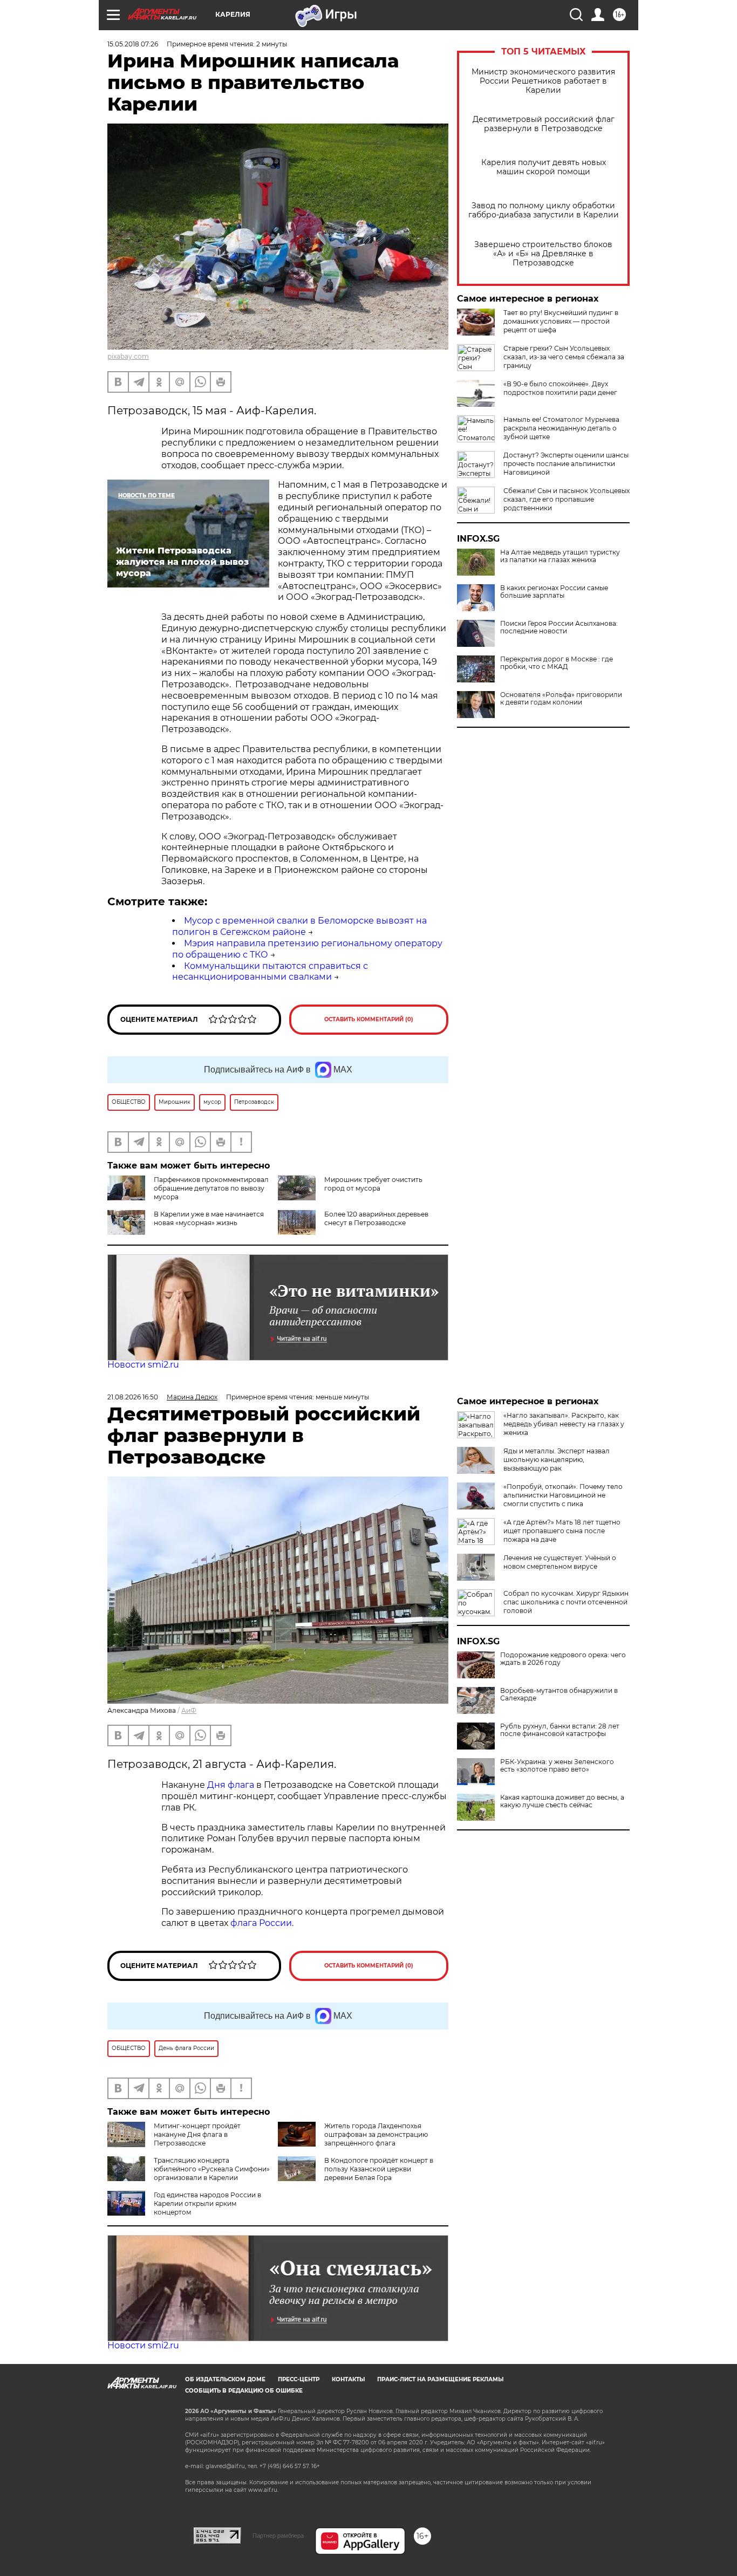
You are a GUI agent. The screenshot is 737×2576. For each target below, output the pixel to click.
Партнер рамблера (278, 2536)
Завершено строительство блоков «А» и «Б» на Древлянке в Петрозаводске (543, 254)
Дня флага (231, 1785)
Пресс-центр (299, 2379)
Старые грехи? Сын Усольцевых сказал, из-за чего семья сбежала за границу (564, 357)
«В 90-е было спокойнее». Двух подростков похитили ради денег (560, 388)
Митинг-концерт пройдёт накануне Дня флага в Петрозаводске (197, 2134)
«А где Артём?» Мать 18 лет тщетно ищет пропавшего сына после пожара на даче (562, 1531)
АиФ (189, 1710)
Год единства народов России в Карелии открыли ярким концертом (207, 2203)
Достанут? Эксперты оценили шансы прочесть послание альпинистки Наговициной (566, 464)
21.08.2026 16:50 (133, 1397)
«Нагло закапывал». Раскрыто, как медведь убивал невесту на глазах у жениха (564, 1424)
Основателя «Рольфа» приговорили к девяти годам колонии (561, 699)
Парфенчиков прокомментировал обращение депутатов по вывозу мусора (211, 1188)
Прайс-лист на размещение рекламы (440, 2379)
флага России (260, 1923)
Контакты (348, 2379)
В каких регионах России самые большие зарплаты (554, 592)
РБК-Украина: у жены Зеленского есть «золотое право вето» (557, 1766)
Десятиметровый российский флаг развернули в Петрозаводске (544, 124)
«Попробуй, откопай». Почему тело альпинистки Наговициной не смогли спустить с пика (563, 1495)
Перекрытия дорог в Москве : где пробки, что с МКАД (557, 663)
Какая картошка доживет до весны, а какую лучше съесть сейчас (562, 1801)
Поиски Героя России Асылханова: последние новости (559, 627)
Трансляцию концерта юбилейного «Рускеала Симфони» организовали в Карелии (212, 2169)
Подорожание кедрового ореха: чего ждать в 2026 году (563, 1659)
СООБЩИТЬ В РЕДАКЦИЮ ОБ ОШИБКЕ (244, 2391)
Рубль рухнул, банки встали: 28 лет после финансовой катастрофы (560, 1730)
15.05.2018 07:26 (133, 44)
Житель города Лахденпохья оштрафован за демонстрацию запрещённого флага (376, 2134)
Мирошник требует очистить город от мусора (373, 1184)
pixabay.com (128, 356)
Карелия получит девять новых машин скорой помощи (544, 167)
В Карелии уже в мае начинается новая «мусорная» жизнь (209, 1218)
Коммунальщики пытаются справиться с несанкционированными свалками (270, 972)
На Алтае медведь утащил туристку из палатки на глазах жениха (560, 556)
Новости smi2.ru (143, 1365)
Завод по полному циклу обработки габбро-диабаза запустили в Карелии (544, 210)
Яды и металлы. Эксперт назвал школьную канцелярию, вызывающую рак (557, 1460)
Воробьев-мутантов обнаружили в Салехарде (559, 1694)
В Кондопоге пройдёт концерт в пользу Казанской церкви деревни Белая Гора (379, 2169)
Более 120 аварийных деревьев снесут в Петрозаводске (376, 1218)
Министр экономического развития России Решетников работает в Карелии (543, 81)
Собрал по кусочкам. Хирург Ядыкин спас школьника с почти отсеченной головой (566, 1602)
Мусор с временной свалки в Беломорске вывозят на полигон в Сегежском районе (299, 926)
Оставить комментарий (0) (369, 1019)
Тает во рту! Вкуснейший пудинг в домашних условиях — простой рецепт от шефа (561, 321)
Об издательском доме (225, 2379)
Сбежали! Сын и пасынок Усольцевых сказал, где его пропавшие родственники (567, 499)
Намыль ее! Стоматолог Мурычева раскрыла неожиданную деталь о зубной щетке (561, 428)
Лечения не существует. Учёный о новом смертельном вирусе (560, 1562)
